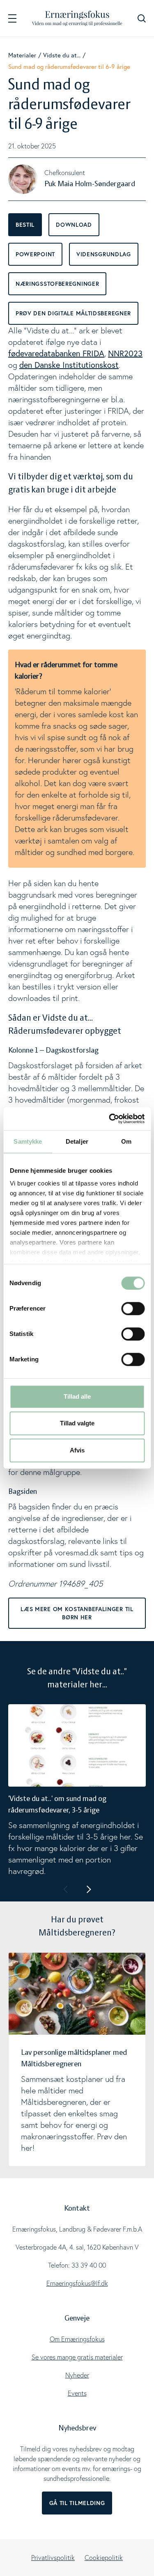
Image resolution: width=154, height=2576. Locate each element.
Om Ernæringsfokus (77, 2339)
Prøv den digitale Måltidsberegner (73, 313)
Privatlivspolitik (53, 2558)
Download (74, 225)
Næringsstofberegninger (57, 284)
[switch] (133, 1309)
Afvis (77, 1450)
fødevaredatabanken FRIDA (56, 353)
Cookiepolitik (104, 2558)
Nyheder (77, 2375)
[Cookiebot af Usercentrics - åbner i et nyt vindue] (110, 1119)
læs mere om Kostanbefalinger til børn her (77, 1613)
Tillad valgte (77, 1423)
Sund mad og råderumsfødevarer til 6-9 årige (69, 66)
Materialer (22, 55)
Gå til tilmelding (77, 2503)
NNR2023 (125, 353)
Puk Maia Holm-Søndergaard (90, 184)
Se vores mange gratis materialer (77, 2357)
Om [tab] (126, 1141)
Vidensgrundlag (104, 254)
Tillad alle (77, 1396)
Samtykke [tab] (28, 1141)
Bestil (25, 225)
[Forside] (77, 18)
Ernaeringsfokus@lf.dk (77, 2283)
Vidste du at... (62, 55)
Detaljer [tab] (77, 1141)
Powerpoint (35, 254)
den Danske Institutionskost (69, 365)
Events (77, 2393)
